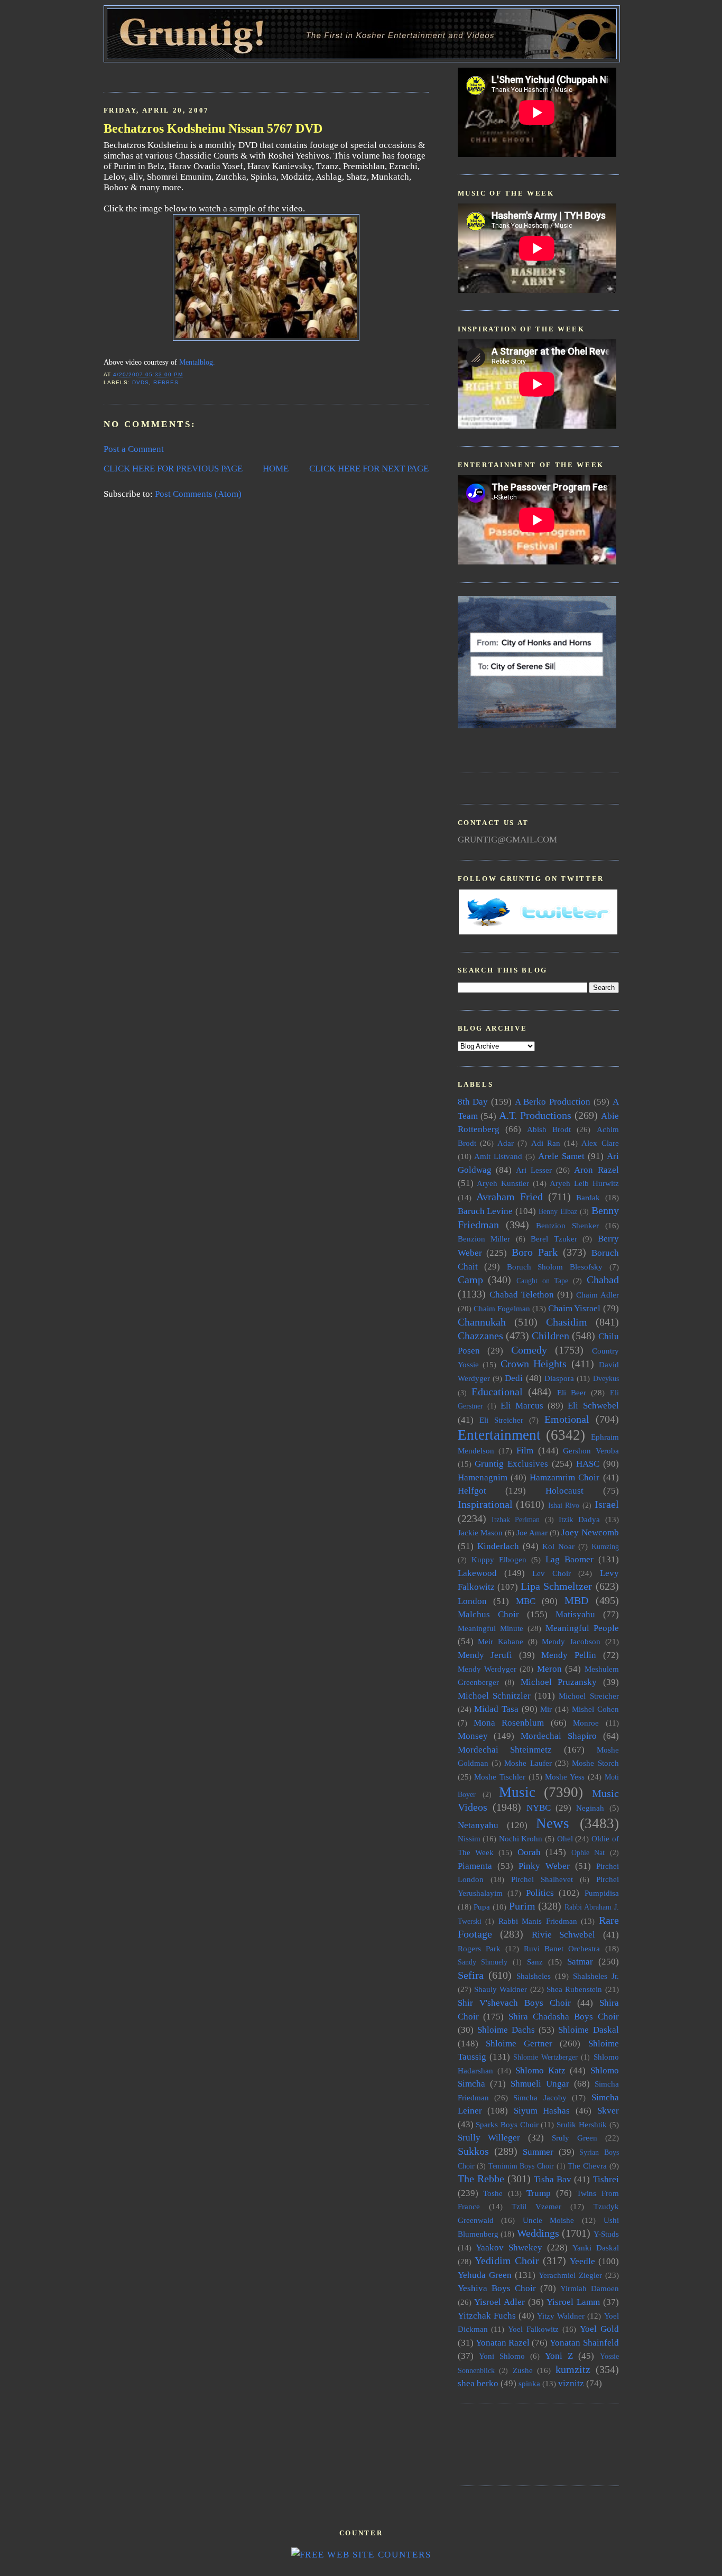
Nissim (469, 1838)
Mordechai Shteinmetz (505, 1750)
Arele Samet (561, 1156)
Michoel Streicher (589, 1696)
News (553, 1823)
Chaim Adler (598, 1295)
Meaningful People (582, 1628)
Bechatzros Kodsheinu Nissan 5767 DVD (213, 128)
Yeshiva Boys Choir (497, 2288)
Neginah (590, 1808)
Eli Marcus (522, 1406)
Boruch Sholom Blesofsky (555, 1267)
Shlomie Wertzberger (545, 2057)
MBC (526, 1601)
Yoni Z (559, 2356)
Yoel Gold (599, 2329)
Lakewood (477, 1573)
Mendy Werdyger (487, 1669)
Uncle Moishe (549, 2220)
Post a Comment (134, 449)
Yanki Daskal (596, 2248)
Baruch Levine (485, 1211)
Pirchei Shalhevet (542, 1879)
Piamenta (475, 1866)
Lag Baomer (570, 1559)
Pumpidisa (602, 1893)
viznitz (571, 2383)
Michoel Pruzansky (559, 1682)
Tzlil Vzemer (536, 2206)
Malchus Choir (488, 1614)
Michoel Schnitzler (494, 1696)
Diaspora (559, 1378)
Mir (546, 1709)
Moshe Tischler (500, 1777)
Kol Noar (558, 1546)
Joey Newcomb (590, 1532)
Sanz (535, 1962)
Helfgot (472, 1491)
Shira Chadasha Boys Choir (563, 2017)
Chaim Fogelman (502, 1308)
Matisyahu (575, 1614)
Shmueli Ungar (540, 2084)
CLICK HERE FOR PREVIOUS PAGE (173, 469)
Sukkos (473, 2151)
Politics (540, 1893)
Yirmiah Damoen (590, 2288)
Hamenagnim (483, 1477)
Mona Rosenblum (509, 1723)
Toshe (493, 2193)
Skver (608, 2111)
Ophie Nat (588, 1853)
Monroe (586, 1723)
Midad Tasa (496, 1709)
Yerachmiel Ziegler (570, 2275)
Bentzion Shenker (567, 1225)
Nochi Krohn (521, 1838)
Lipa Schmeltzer (556, 1586)
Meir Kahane (501, 1641)
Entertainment (499, 1435)
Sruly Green (575, 2138)
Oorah (529, 1852)
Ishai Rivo (564, 1505)
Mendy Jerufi (485, 1655)
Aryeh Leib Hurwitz (584, 1183)
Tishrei (606, 2179)
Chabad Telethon (522, 1295)
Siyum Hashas (542, 2111)
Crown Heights (534, 1364)
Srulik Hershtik (582, 2124)
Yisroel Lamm (573, 2302)
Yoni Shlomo (502, 2356)
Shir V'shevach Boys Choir (514, 2003)
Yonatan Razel (503, 2343)
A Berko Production (553, 1102)
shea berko (478, 2383)
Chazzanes (480, 1336)
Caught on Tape (542, 1281)
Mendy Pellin (569, 1655)
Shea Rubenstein (574, 1989)
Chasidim (567, 1322)
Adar (506, 1143)
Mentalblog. (197, 362)
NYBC (539, 1808)
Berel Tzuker (554, 1239)
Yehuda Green (485, 2275)
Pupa (482, 1907)
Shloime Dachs (506, 2030)
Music (517, 1792)
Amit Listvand (498, 1156)
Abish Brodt (549, 1129)
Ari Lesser (534, 1170)
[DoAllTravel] (537, 725)
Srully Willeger (489, 2138)
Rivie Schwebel (564, 1935)
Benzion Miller (484, 1239)
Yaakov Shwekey (509, 2248)
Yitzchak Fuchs (487, 2316)
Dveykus (606, 1379)
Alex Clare (600, 1143)
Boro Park (535, 1252)
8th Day (473, 1102)
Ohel (565, 1838)
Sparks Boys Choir (507, 2124)
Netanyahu (478, 1825)
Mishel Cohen (595, 1709)
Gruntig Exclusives (511, 1464)
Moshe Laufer (528, 1763)
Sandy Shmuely (483, 1962)
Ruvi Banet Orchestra (562, 1948)
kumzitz (573, 2369)
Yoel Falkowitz (533, 2329)
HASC (588, 1464)
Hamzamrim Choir (564, 1477)
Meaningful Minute (490, 1628)
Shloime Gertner (519, 2044)
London (472, 1601)
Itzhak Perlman (516, 1520)
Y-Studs (606, 2234)
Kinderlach (498, 1546)
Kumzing (605, 1547)
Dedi (514, 1378)
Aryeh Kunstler (503, 1183)
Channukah (482, 1322)
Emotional (567, 1419)
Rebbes (166, 382)
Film (525, 1451)
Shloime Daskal (588, 2030)
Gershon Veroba (591, 1451)
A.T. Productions (535, 1115)
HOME (276, 469)
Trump (539, 2193)
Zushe (523, 2370)
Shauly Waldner (501, 1989)
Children (550, 1336)
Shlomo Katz (540, 2070)
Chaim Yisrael (574, 1308)
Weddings (538, 2233)
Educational (497, 1392)
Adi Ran (546, 1143)
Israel (607, 1504)
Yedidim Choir (507, 2260)
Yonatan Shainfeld (584, 2343)
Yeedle (582, 2261)
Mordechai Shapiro (559, 1736)
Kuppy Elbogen (499, 1559)
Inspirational (485, 1504)
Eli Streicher (501, 1420)
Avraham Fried (510, 1197)
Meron (549, 1669)
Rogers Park (479, 1948)
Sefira (471, 1975)
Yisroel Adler (499, 2302)
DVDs (141, 382)
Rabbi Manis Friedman (538, 1921)
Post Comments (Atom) (198, 494)
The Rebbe (481, 2179)
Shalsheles (534, 1976)
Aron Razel (596, 1170)
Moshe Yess (565, 1777)
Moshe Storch (595, 1763)
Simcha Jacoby (540, 2097)
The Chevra (587, 2166)
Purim (522, 1906)
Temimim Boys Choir (521, 2166)
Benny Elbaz (558, 1212)
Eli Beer (572, 1392)
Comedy (529, 1350)
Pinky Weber (544, 1866)
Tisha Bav (553, 2179)
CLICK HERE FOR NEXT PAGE (369, 469)
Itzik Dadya (579, 1519)
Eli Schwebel (593, 1406)
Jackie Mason (480, 1532)
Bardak (588, 1197)
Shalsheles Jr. (596, 1976)
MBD (576, 1600)
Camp (470, 1280)
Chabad (603, 1280)
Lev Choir (552, 1573)
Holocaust (564, 1491)
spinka (529, 2383)
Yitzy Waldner (561, 2316)
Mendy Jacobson (571, 1641)
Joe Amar (532, 1532)
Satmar (580, 1962)
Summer (538, 2152)
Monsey (473, 1736)
